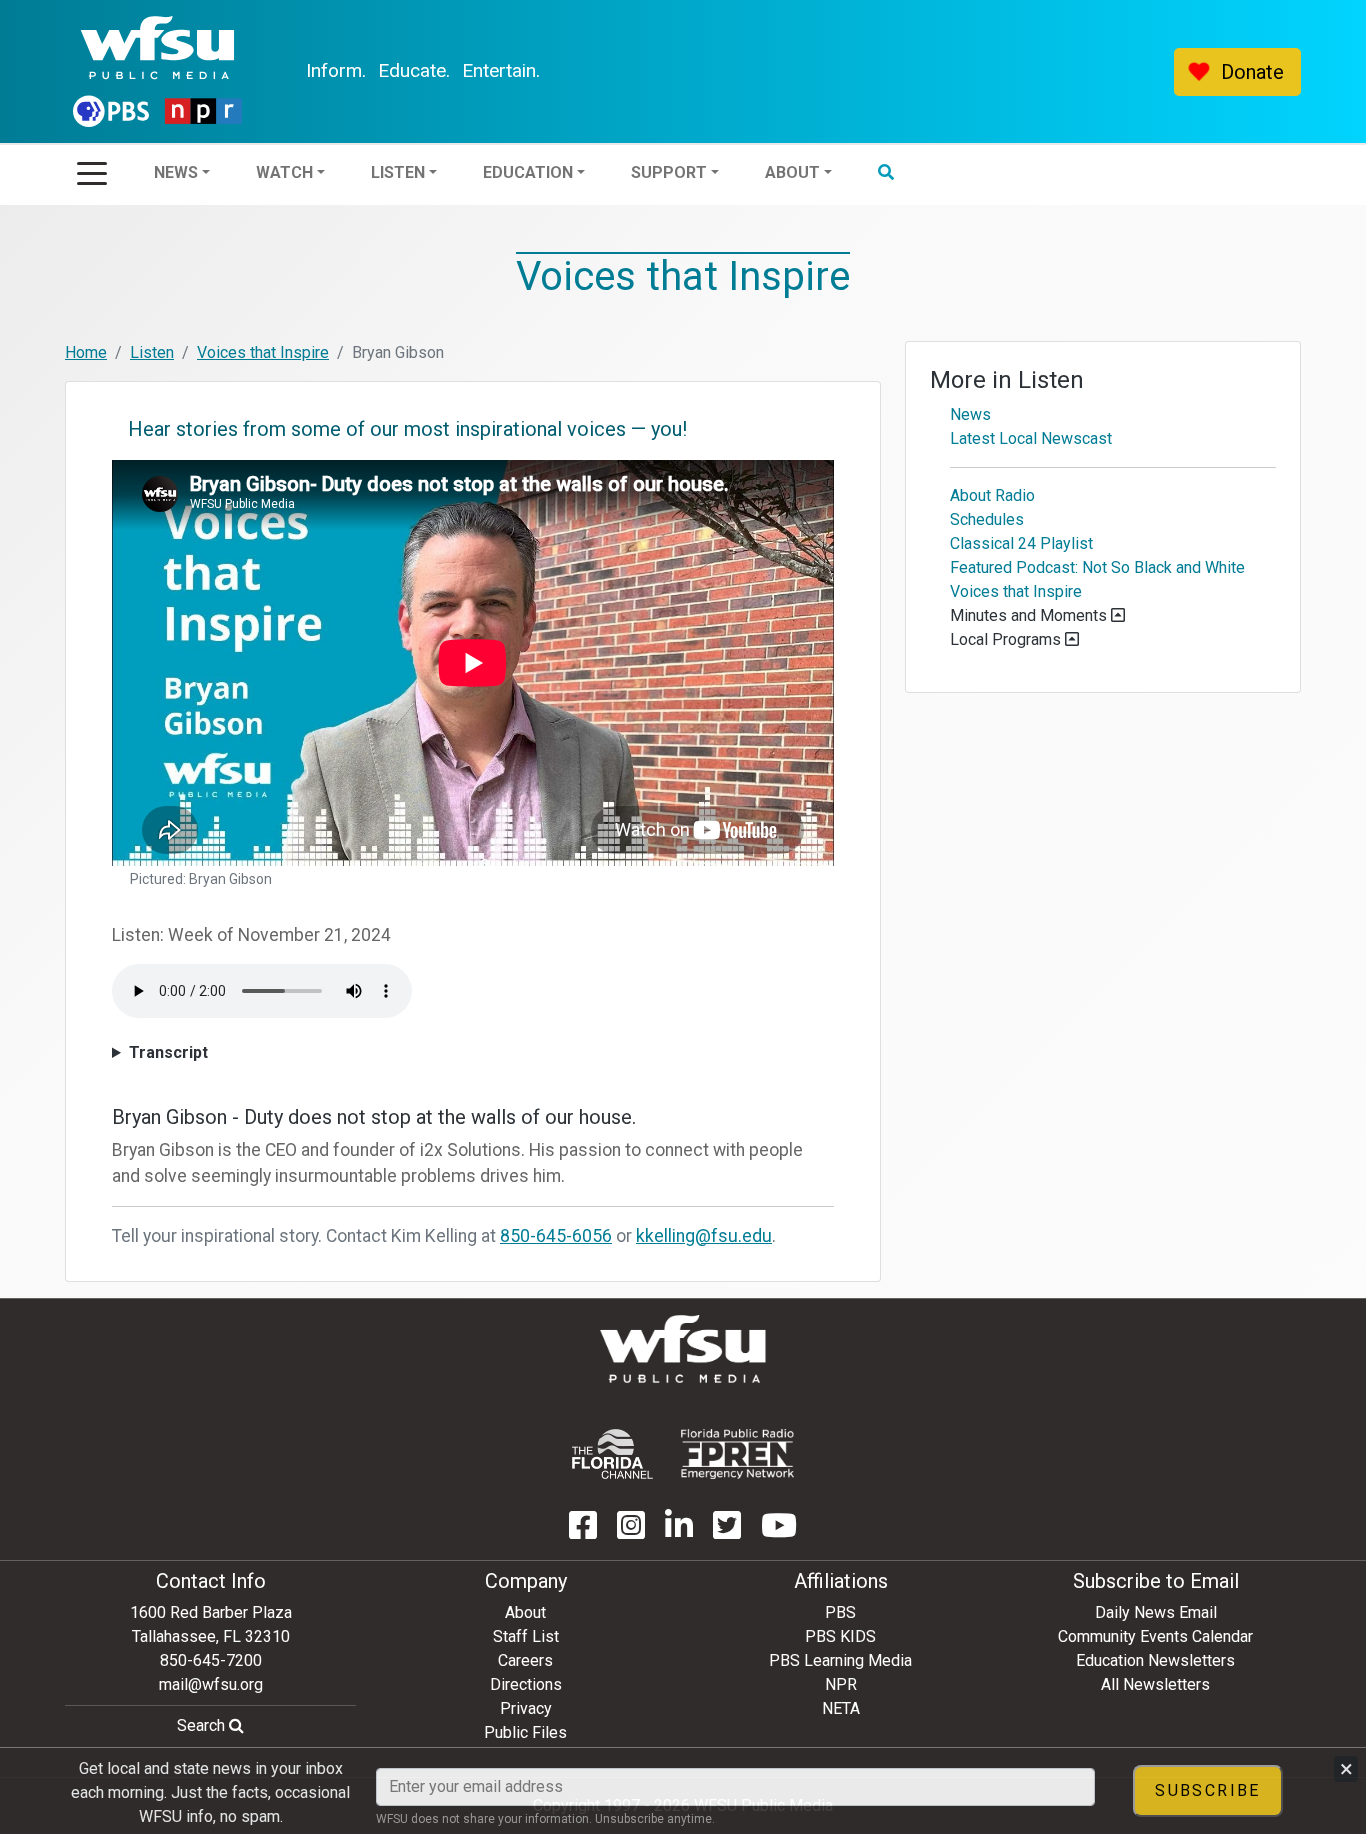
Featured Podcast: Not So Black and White (1097, 567)
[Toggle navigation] (92, 167)
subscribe (1208, 1790)
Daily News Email (1156, 1612)
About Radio (992, 495)
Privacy (526, 1708)
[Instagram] (631, 1531)
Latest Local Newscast (1031, 438)
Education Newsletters (1155, 1660)
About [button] (846, 71)
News (970, 414)
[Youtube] (779, 1531)
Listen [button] (452, 71)
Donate (1252, 72)
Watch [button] (338, 71)
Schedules (987, 519)
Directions (526, 1684)
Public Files (525, 1732)
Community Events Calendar (1155, 1636)
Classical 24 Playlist (1021, 543)
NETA (841, 1708)
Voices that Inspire (263, 352)
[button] (940, 72)
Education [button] (582, 71)
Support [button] (723, 71)
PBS (840, 1612)
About (525, 1612)
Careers (525, 1660)
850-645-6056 (556, 1236)
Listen (152, 352)
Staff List (526, 1636)
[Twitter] (727, 1531)
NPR (841, 1684)
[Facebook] (583, 1531)
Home (86, 352)
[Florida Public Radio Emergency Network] (737, 1454)
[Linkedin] (679, 1531)
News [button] (230, 71)
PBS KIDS (840, 1636)
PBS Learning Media (840, 1660)
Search (203, 1725)
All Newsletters (1155, 1684)
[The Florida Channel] (612, 1454)
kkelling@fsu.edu (704, 1236)
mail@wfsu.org (211, 1684)
